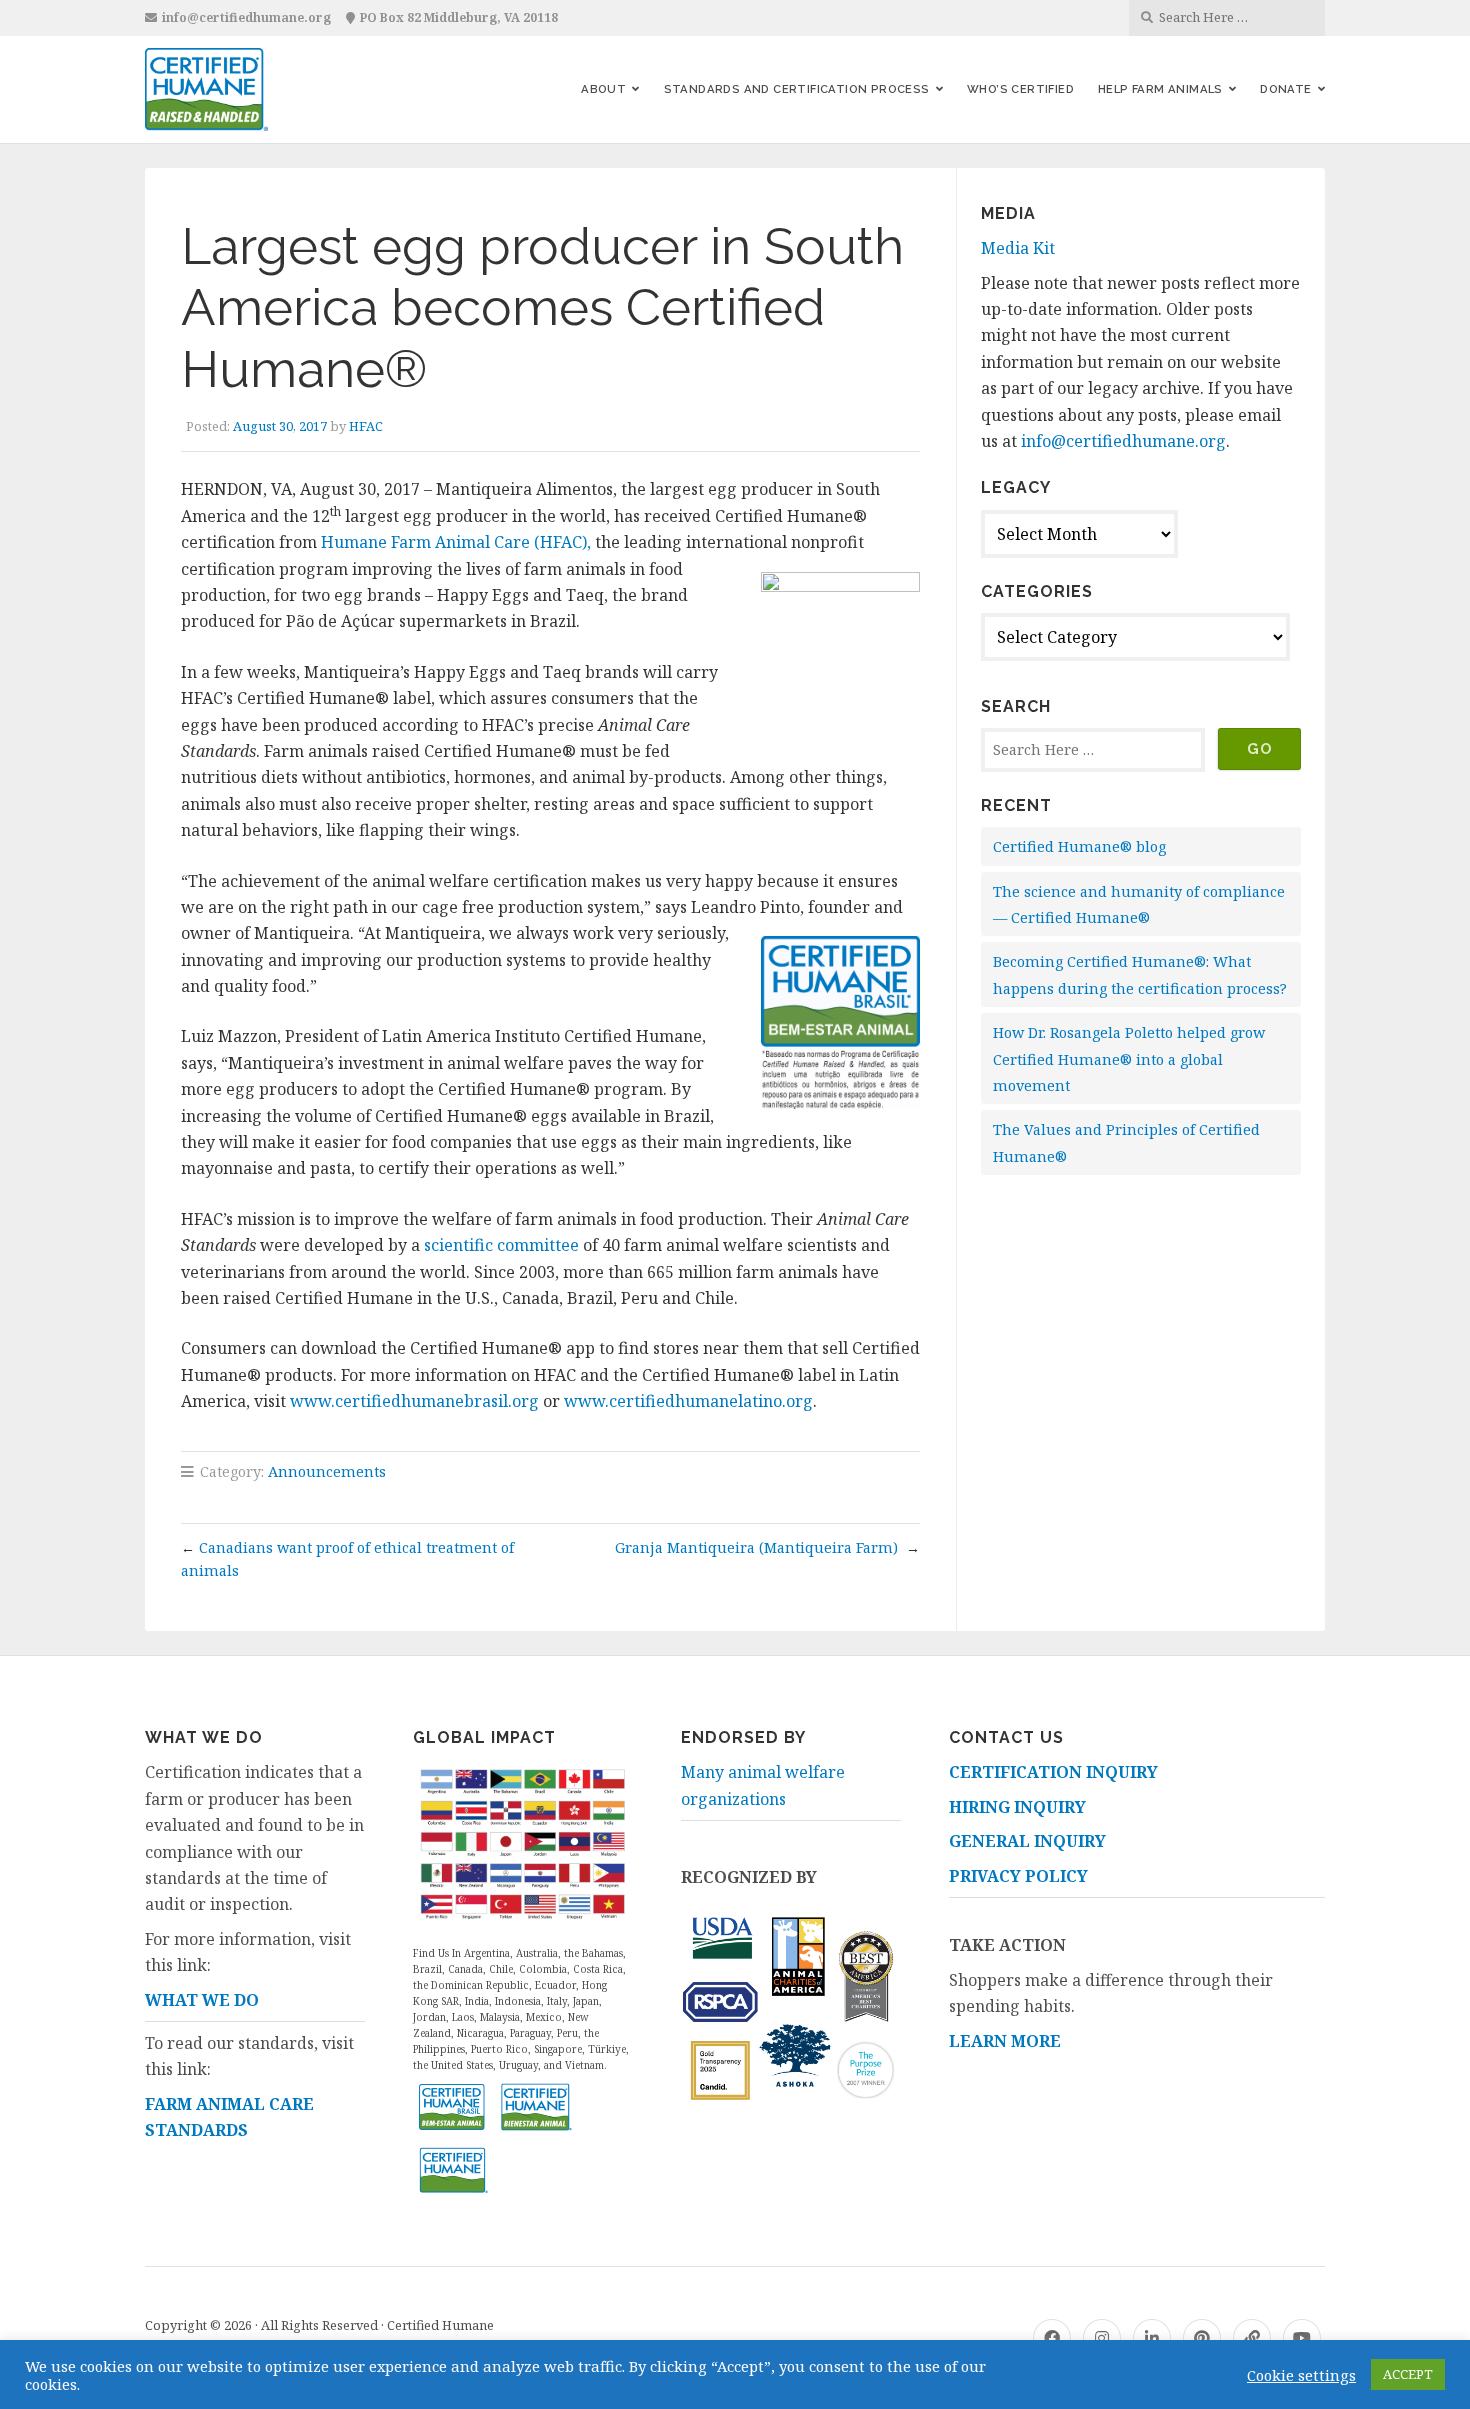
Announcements (327, 1471)
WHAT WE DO (202, 2000)
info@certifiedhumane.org (246, 17)
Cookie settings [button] (1301, 2375)
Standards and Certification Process (797, 89)
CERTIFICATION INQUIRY (1053, 1772)
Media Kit (1018, 248)
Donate (1285, 89)
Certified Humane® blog (1079, 846)
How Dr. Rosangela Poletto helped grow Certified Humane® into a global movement (1129, 1059)
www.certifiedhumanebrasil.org (414, 1401)
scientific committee (501, 1245)
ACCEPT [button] (1408, 2374)
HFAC (366, 426)
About (603, 89)
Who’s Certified (1020, 89)
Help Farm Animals (1160, 89)
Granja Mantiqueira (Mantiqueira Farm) (758, 1547)
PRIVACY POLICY (1018, 1876)
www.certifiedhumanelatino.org (688, 1401)
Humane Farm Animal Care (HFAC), (456, 542)
